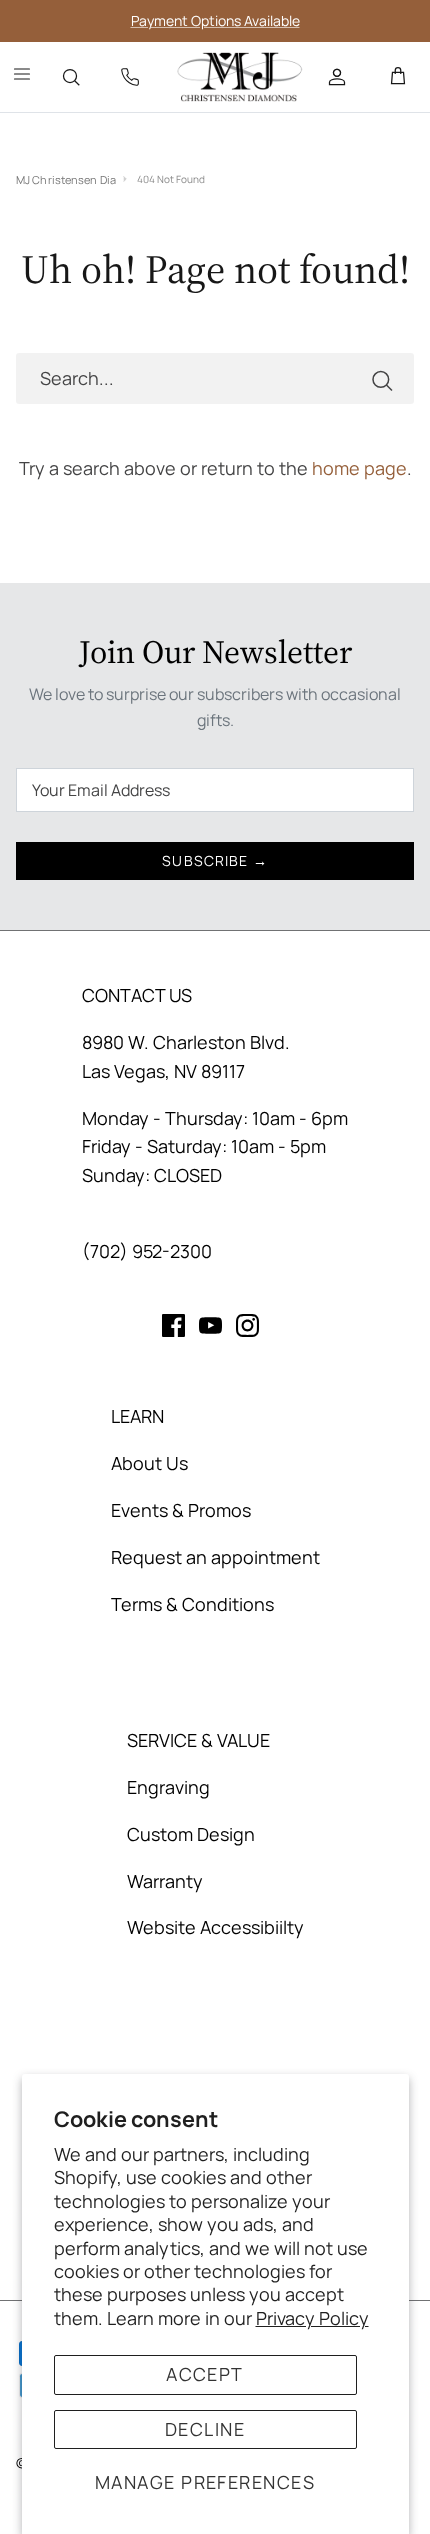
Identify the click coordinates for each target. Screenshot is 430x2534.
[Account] (339, 77)
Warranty (165, 1881)
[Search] (71, 77)
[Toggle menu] (22, 77)
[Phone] (130, 77)
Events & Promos (181, 1510)
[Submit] (382, 378)
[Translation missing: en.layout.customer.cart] (398, 77)
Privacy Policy (312, 2318)
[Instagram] (247, 1325)
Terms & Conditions (192, 1604)
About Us (149, 1463)
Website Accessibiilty (215, 1927)
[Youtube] (210, 1325)
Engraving (168, 1787)
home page (359, 468)
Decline (205, 2429)
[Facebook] (173, 1325)
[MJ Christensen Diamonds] (240, 77)
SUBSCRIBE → (214, 860)
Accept (205, 2374)
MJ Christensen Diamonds (66, 179)
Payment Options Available (215, 20)
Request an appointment (215, 1557)
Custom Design (191, 1834)
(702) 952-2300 (147, 1251)
